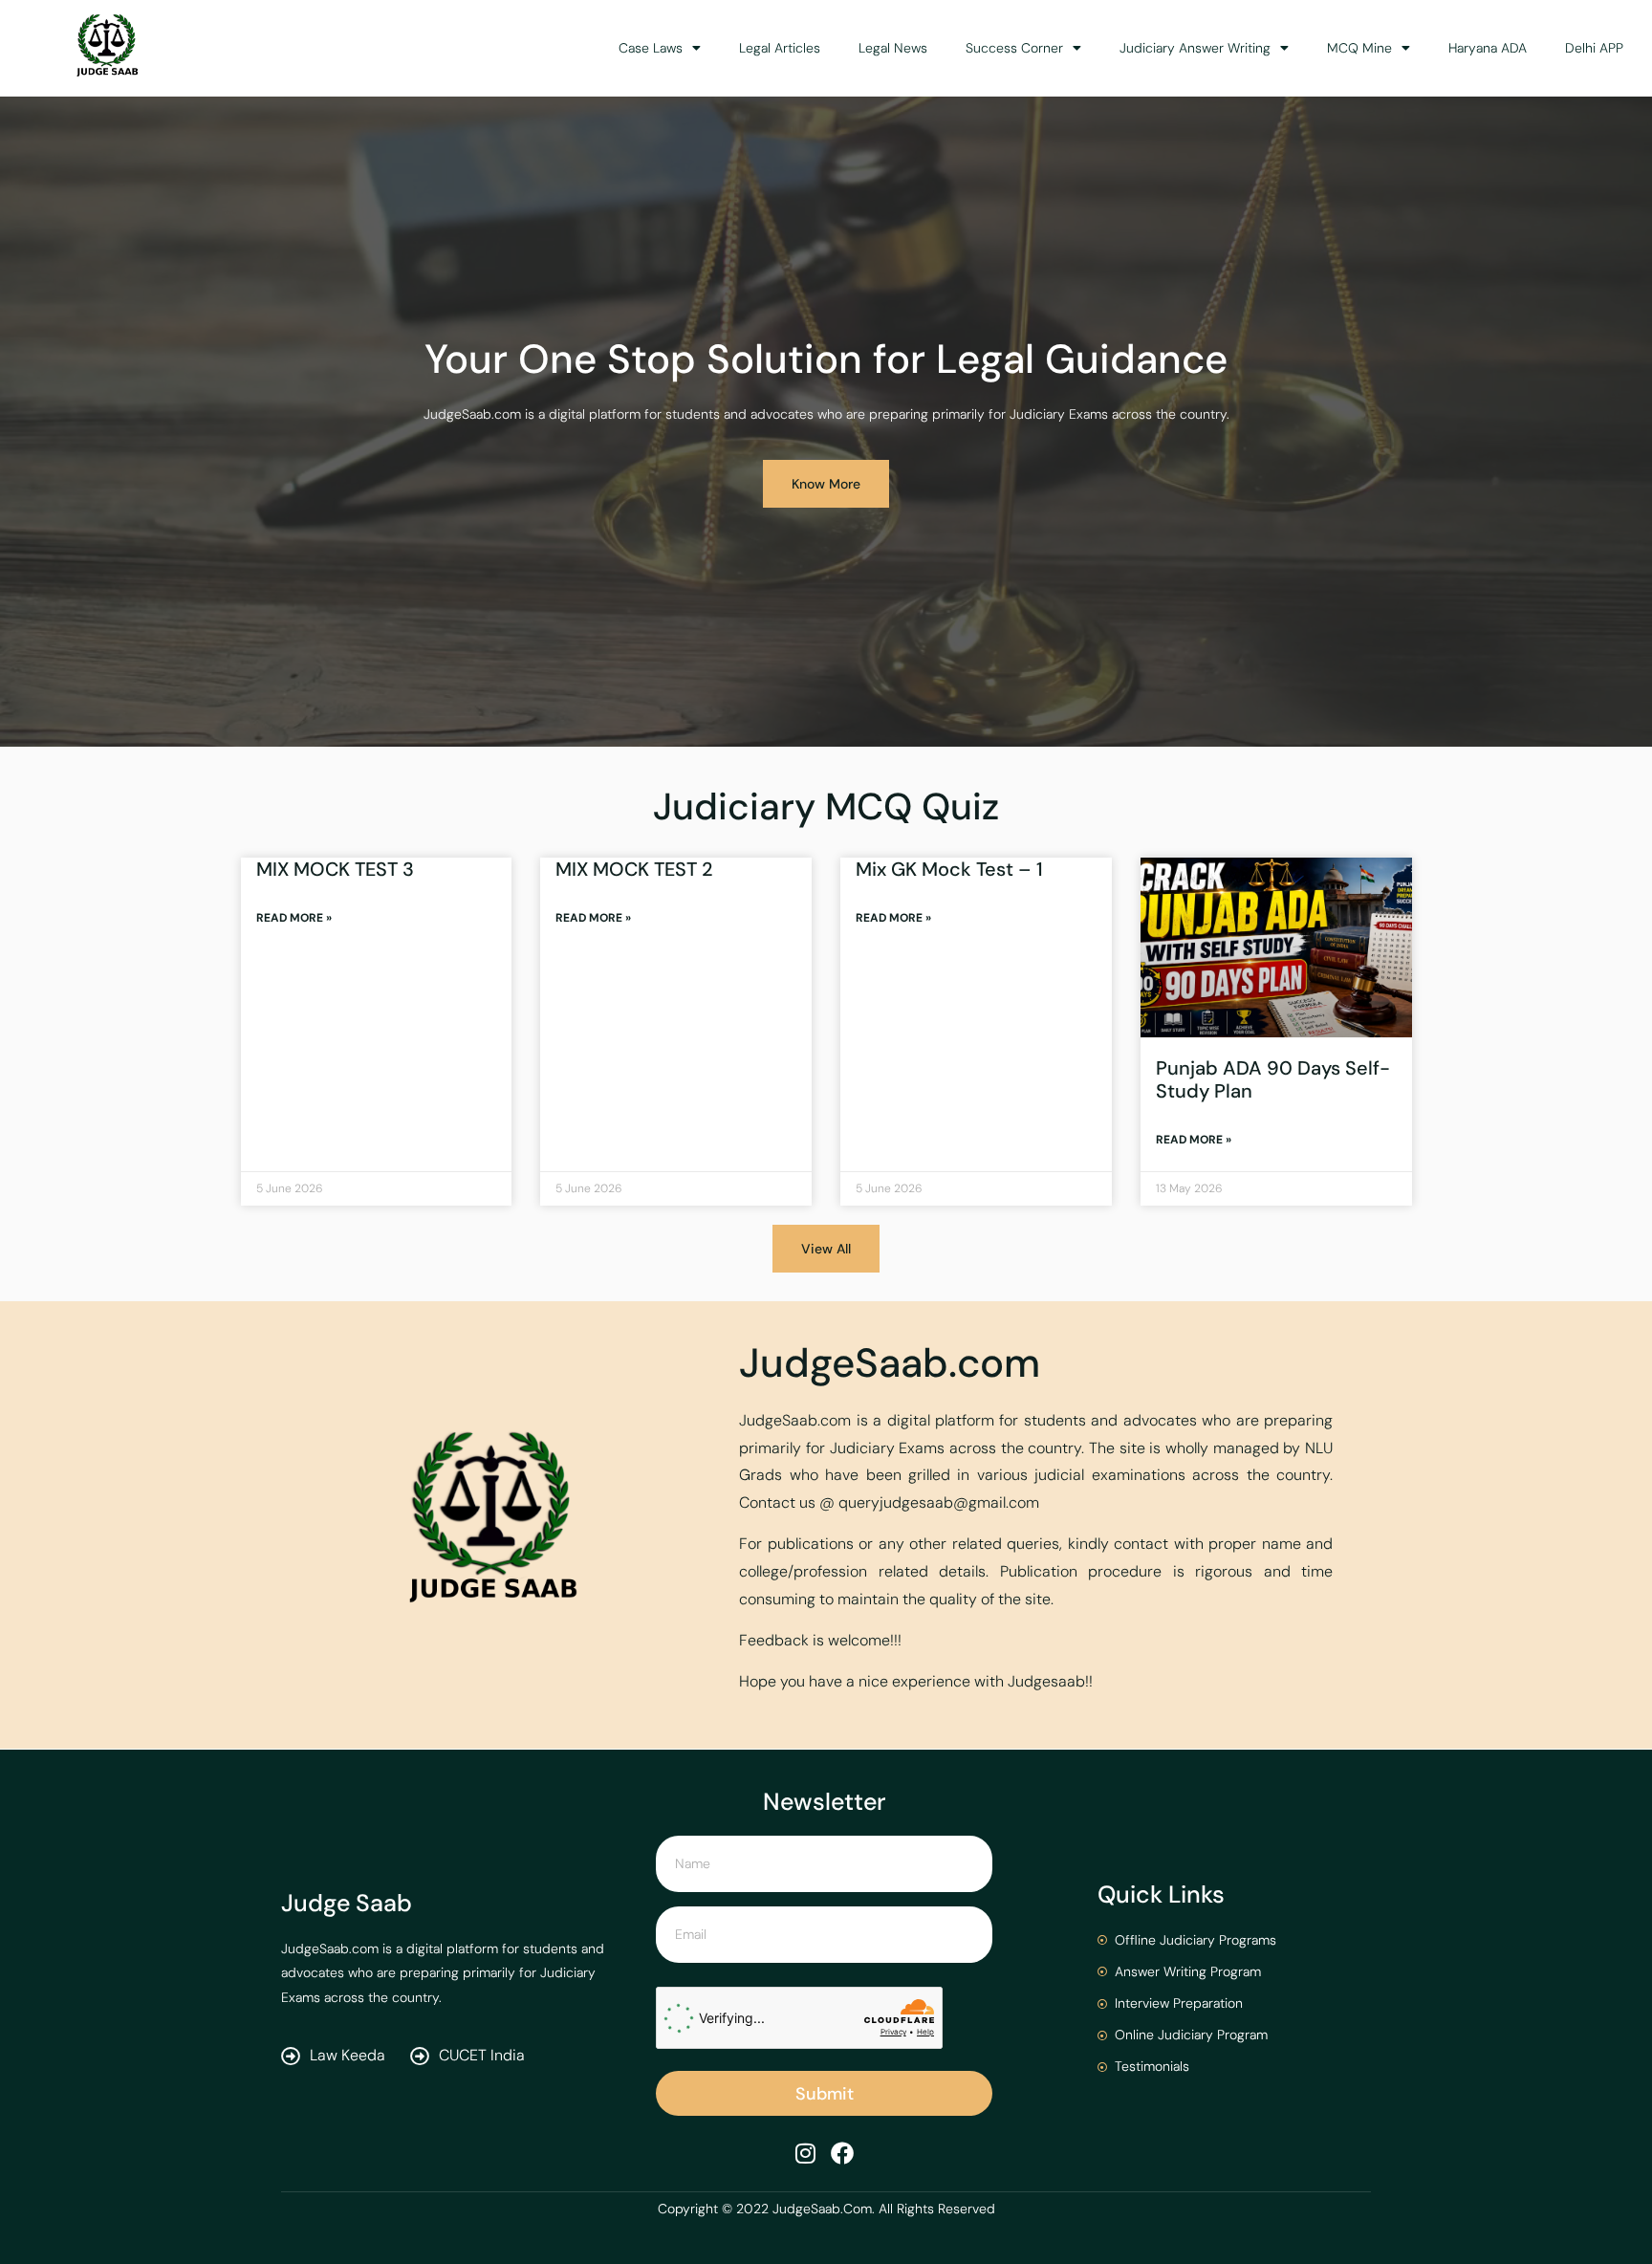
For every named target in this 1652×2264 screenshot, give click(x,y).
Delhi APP (1594, 48)
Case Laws (651, 48)
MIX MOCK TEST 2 (634, 869)
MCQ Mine (1359, 48)
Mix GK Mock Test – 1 (949, 869)
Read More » (294, 918)
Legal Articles (780, 48)
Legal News (893, 48)
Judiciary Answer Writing (1195, 48)
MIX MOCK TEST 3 (335, 869)
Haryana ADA (1488, 48)
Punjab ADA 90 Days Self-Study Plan (1273, 1079)
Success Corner (1014, 48)
